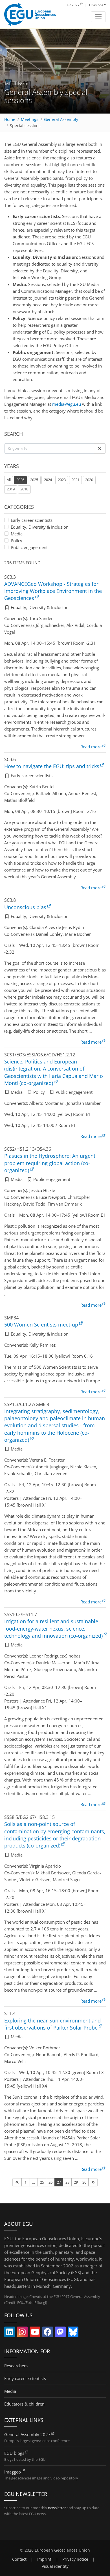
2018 (24, 489)
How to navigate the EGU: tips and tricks (52, 766)
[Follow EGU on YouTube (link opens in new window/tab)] (35, 2333)
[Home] (30, 14)
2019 (11, 489)
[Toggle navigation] (98, 17)
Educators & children (24, 2404)
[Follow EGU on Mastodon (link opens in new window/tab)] (60, 2333)
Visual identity (55, 2566)
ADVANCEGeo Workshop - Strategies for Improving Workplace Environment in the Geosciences (53, 591)
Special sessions (25, 126)
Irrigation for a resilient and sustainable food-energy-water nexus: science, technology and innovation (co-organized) (53, 1628)
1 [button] (26, 2182)
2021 (75, 480)
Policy (16, 541)
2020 (89, 480)
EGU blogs (14, 2453)
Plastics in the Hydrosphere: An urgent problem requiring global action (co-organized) (50, 1163)
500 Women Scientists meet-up (41, 1325)
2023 (62, 480)
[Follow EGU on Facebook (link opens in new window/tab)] (48, 2333)
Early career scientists (32, 520)
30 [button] (84, 2182)
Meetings (30, 119)
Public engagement (29, 547)
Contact (19, 2559)
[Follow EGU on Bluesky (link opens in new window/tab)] (73, 2333)
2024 (48, 480)
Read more (91, 747)
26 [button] (50, 2182)
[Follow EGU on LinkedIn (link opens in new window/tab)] (10, 2333)
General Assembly (61, 119)
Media (17, 534)
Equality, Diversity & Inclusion (40, 527)
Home (10, 119)
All (10, 479)
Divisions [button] (96, 5)
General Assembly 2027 (27, 2434)
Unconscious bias (25, 907)
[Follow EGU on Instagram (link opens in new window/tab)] (22, 2333)
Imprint (44, 2559)
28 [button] (67, 2182)
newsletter (57, 2508)
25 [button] (42, 2182)
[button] (100, 448)
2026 (20, 480)
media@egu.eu (67, 404)
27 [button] (59, 2182)
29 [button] (76, 2182)
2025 (34, 480)
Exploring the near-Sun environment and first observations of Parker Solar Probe (52, 2024)
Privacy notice (75, 2559)
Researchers (16, 2366)
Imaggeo (13, 2472)
